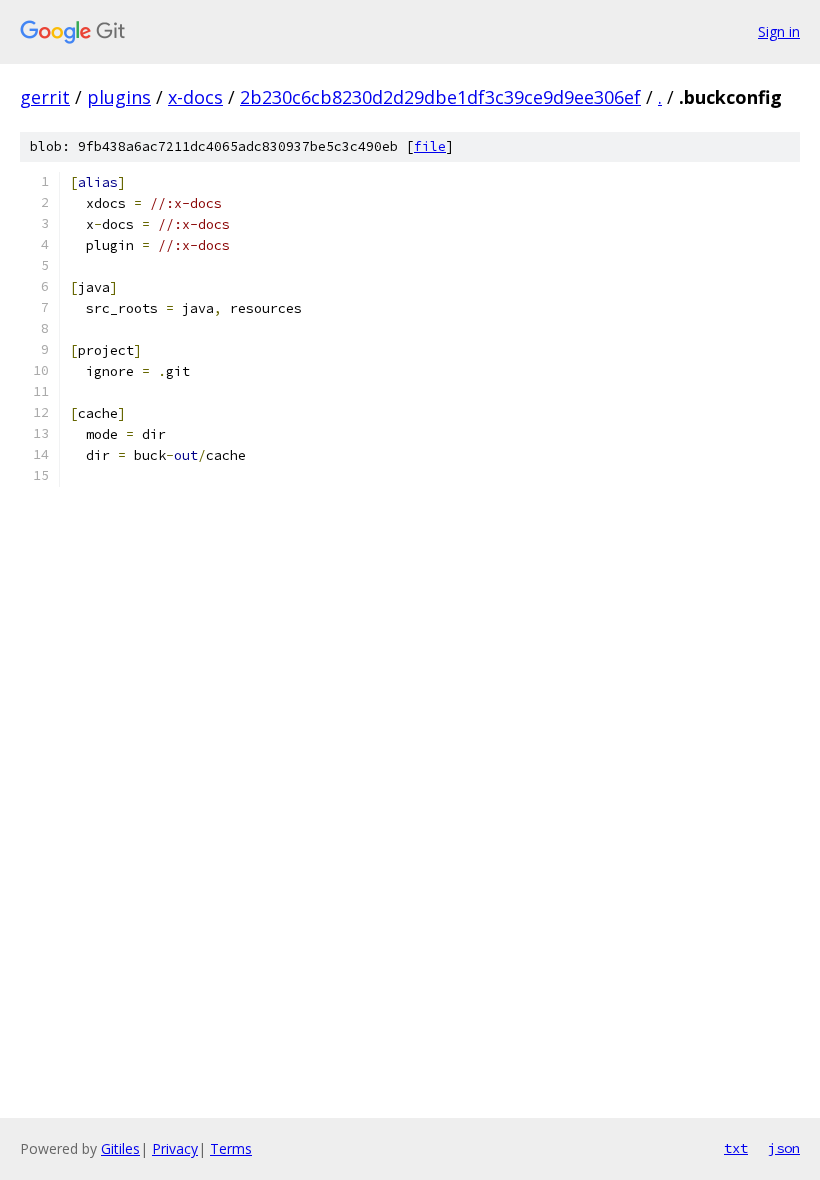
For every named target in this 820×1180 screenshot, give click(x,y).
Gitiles (120, 1148)
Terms (231, 1148)
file (430, 146)
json (784, 1148)
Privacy (175, 1148)
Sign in (779, 31)
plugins (119, 97)
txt (736, 1148)
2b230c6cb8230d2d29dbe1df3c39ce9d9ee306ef (440, 97)
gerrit (45, 97)
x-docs (195, 97)
